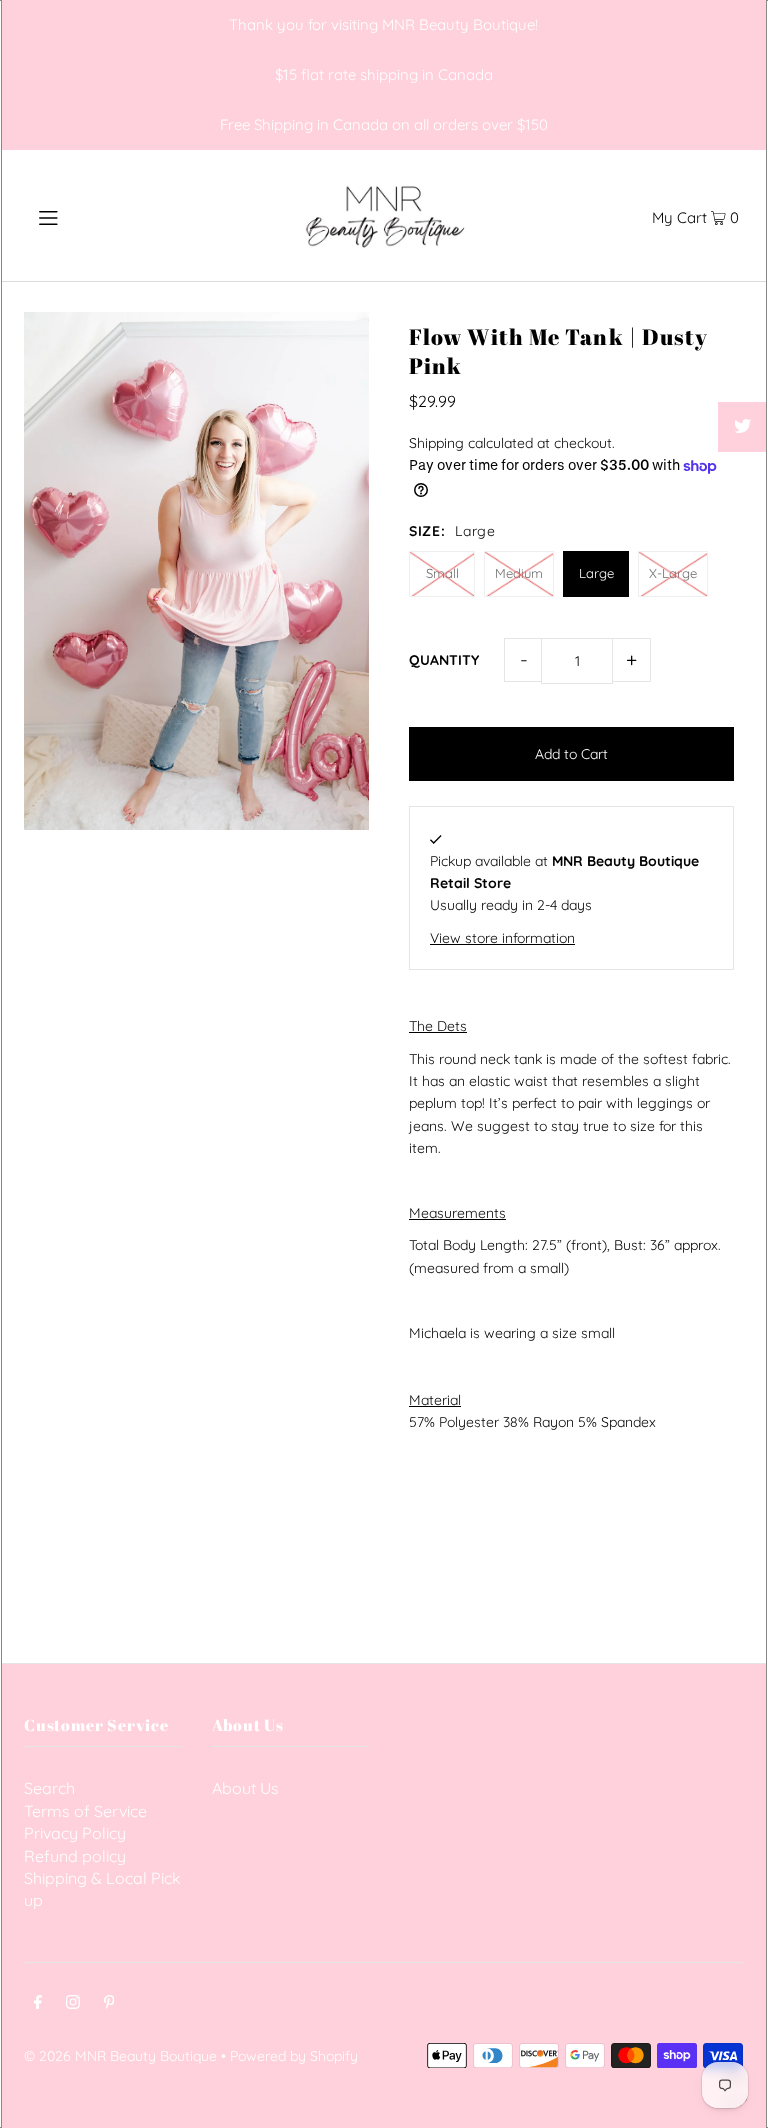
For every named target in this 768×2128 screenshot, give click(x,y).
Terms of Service (85, 1811)
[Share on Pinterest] (743, 477)
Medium (519, 573)
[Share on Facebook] (743, 377)
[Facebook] (38, 2004)
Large (596, 573)
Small (442, 573)
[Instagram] (73, 2004)
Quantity (444, 660)
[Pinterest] (109, 2004)
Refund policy (75, 1856)
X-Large (673, 573)
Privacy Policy (75, 1833)
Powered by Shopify (294, 2056)
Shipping (436, 443)
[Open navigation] (86, 215)
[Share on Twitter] (743, 427)
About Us (245, 1788)
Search (49, 1788)
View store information (502, 938)
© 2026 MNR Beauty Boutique (120, 2056)
